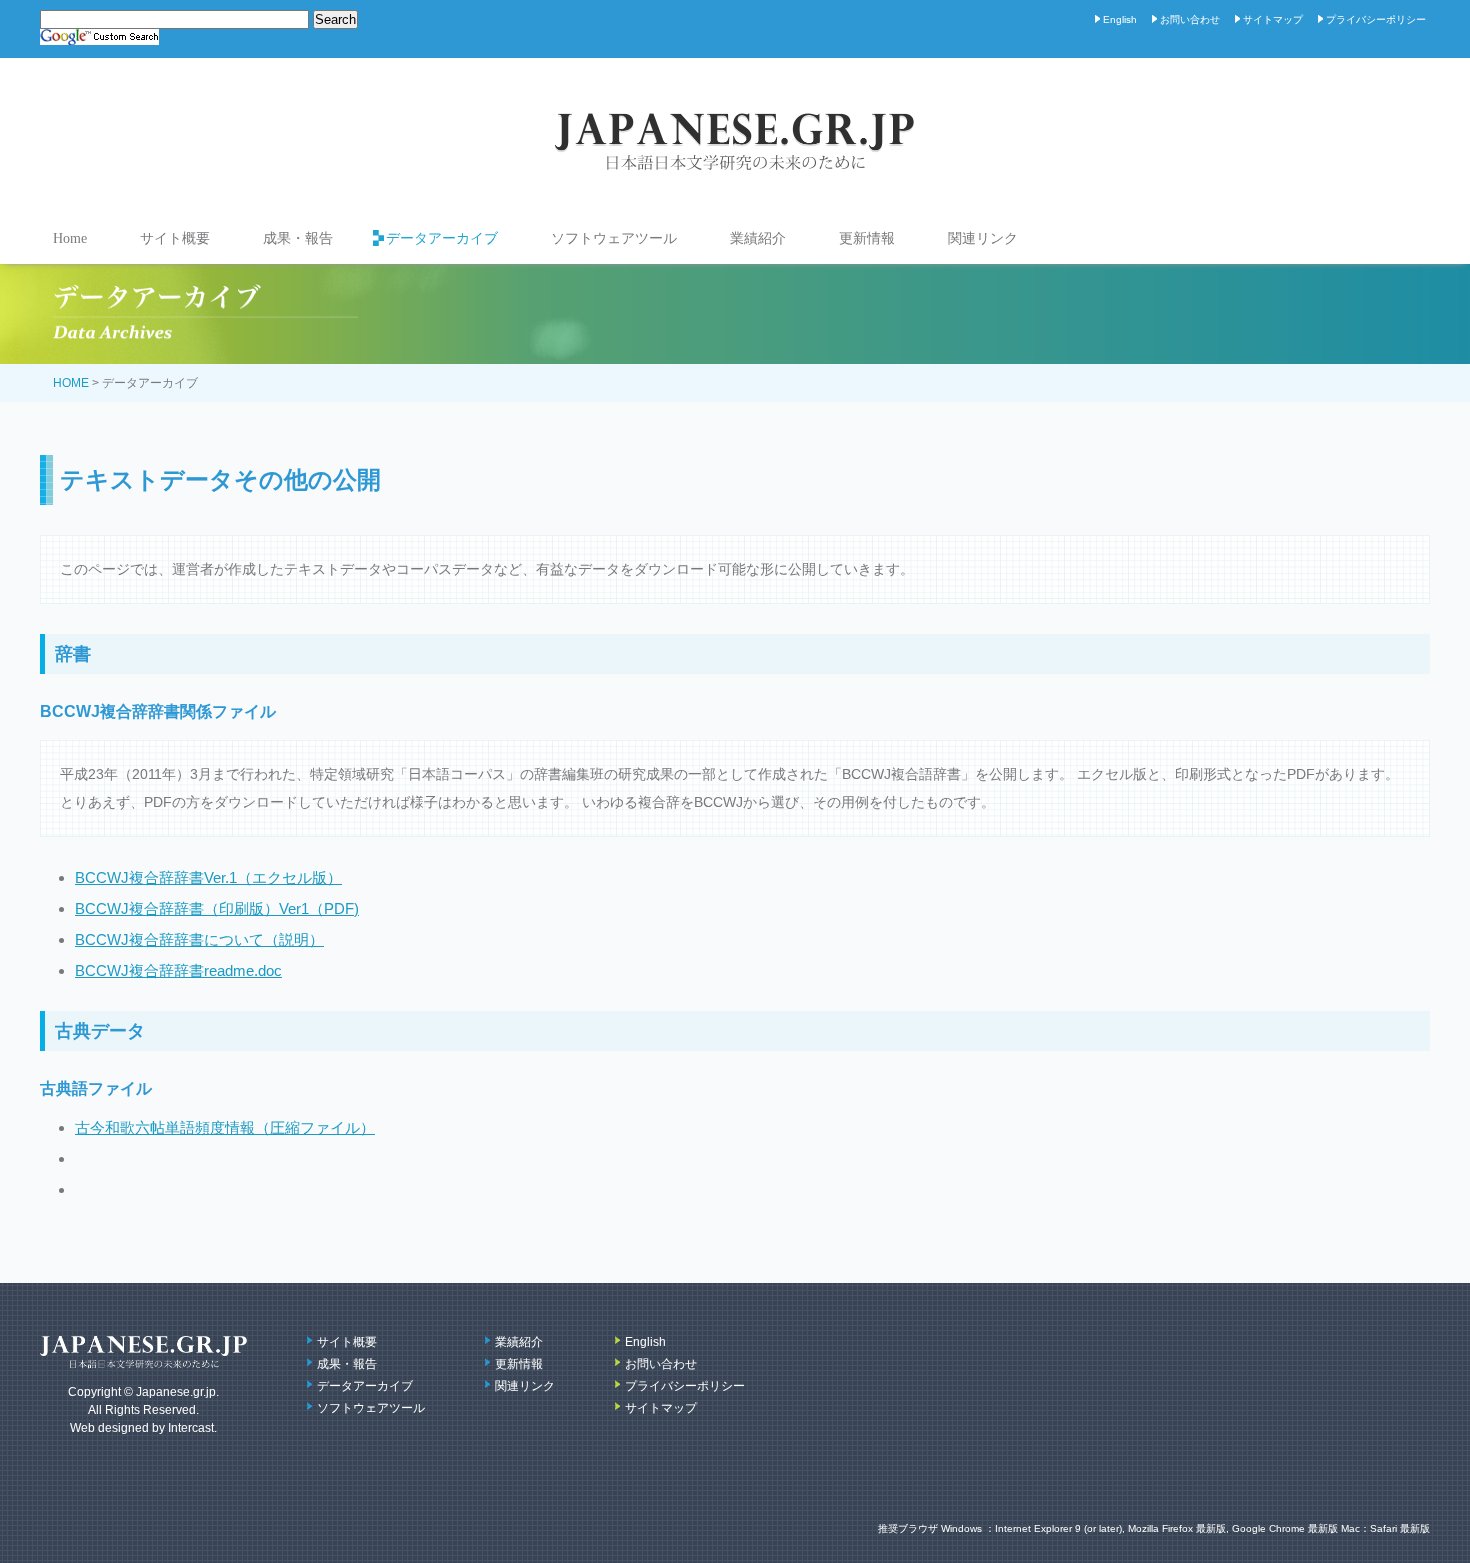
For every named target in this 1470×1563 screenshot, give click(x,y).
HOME (71, 383)
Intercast (191, 1428)
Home (70, 238)
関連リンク (983, 238)
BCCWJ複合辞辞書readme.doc (178, 970)
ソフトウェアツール (614, 238)
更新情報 (867, 238)
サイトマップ (1273, 19)
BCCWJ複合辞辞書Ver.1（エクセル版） (208, 877)
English (1120, 19)
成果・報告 (298, 238)
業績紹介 (758, 238)
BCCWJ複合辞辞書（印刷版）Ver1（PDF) (217, 908)
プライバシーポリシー (1376, 19)
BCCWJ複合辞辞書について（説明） (199, 939)
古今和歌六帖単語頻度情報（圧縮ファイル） (225, 1127)
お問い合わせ (1190, 19)
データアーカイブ (442, 238)
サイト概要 (175, 238)
